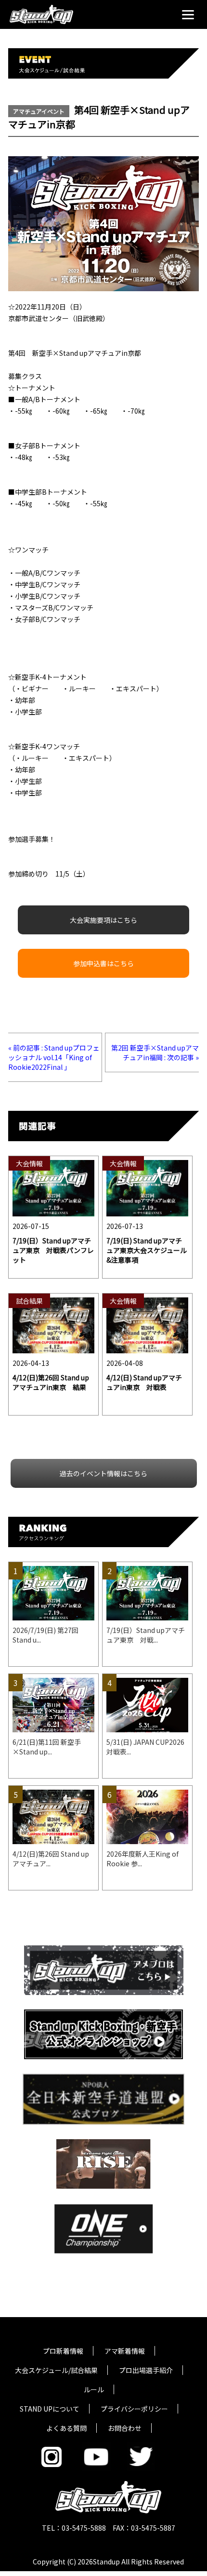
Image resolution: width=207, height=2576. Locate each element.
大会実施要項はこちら (103, 920)
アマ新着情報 (125, 2351)
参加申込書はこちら (103, 963)
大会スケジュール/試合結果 (56, 2370)
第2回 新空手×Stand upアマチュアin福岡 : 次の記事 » (155, 1052)
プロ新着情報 (63, 2351)
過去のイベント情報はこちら (103, 1473)
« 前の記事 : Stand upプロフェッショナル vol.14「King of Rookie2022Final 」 (54, 1057)
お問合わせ (125, 2428)
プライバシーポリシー (134, 2409)
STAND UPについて (50, 2409)
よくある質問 (66, 2428)
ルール (94, 2389)
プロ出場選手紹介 (146, 2370)
